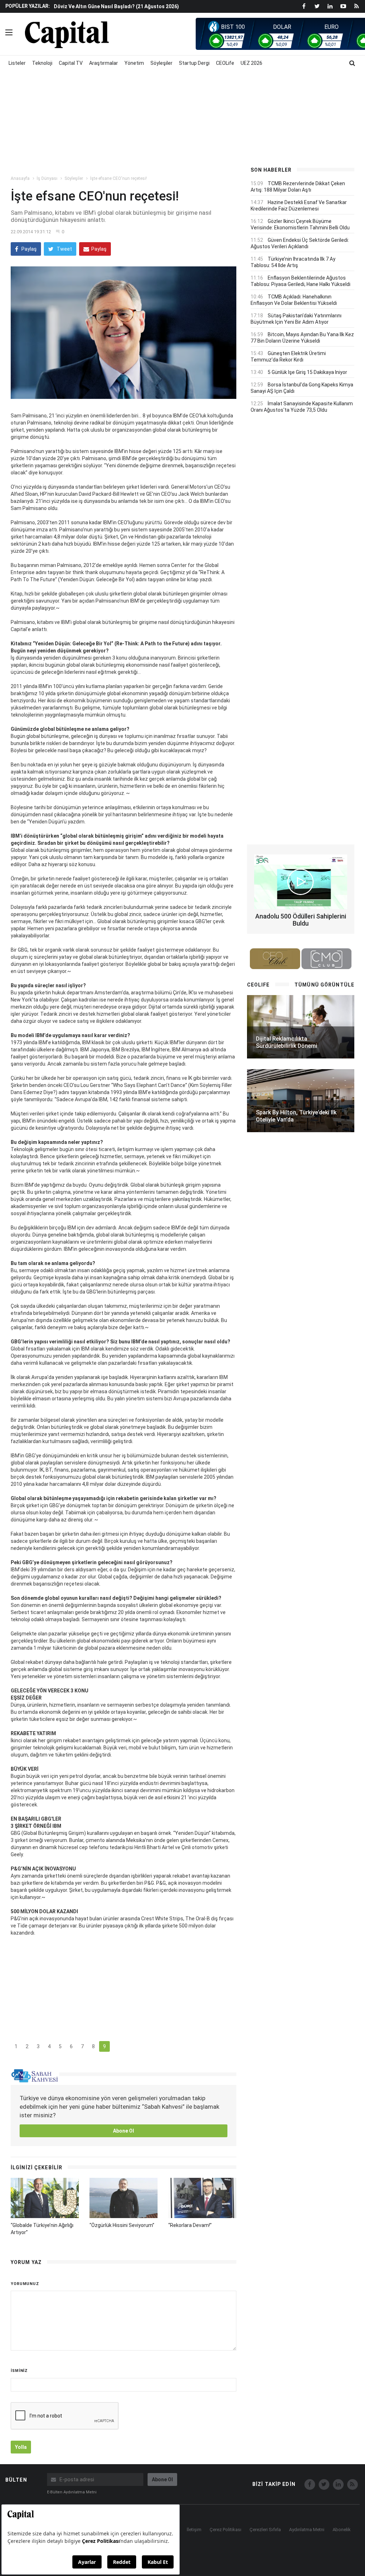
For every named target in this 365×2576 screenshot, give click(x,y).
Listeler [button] (17, 63)
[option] (146, 6)
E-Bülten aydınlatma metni (72, 2492)
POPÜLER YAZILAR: (28, 6)
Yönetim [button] (134, 63)
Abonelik (342, 2530)
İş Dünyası (47, 178)
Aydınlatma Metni (307, 2530)
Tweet (64, 249)
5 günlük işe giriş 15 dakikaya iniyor (307, 372)
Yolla (21, 2447)
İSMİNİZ (19, 2371)
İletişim (194, 2530)
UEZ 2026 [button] (251, 63)
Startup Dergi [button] (194, 63)
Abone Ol (124, 2131)
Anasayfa (20, 178)
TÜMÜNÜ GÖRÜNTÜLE (324, 985)
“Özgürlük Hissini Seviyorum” (122, 2225)
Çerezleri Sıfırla (265, 2530)
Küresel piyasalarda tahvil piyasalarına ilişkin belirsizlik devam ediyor (137, 6)
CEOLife (225, 63)
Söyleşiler (74, 178)
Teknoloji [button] (42, 63)
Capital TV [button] (71, 63)
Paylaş (29, 249)
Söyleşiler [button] (161, 63)
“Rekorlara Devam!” (190, 2225)
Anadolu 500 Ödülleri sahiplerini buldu (301, 920)
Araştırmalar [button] (104, 63)
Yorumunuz (25, 2284)
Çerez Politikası (225, 2530)
